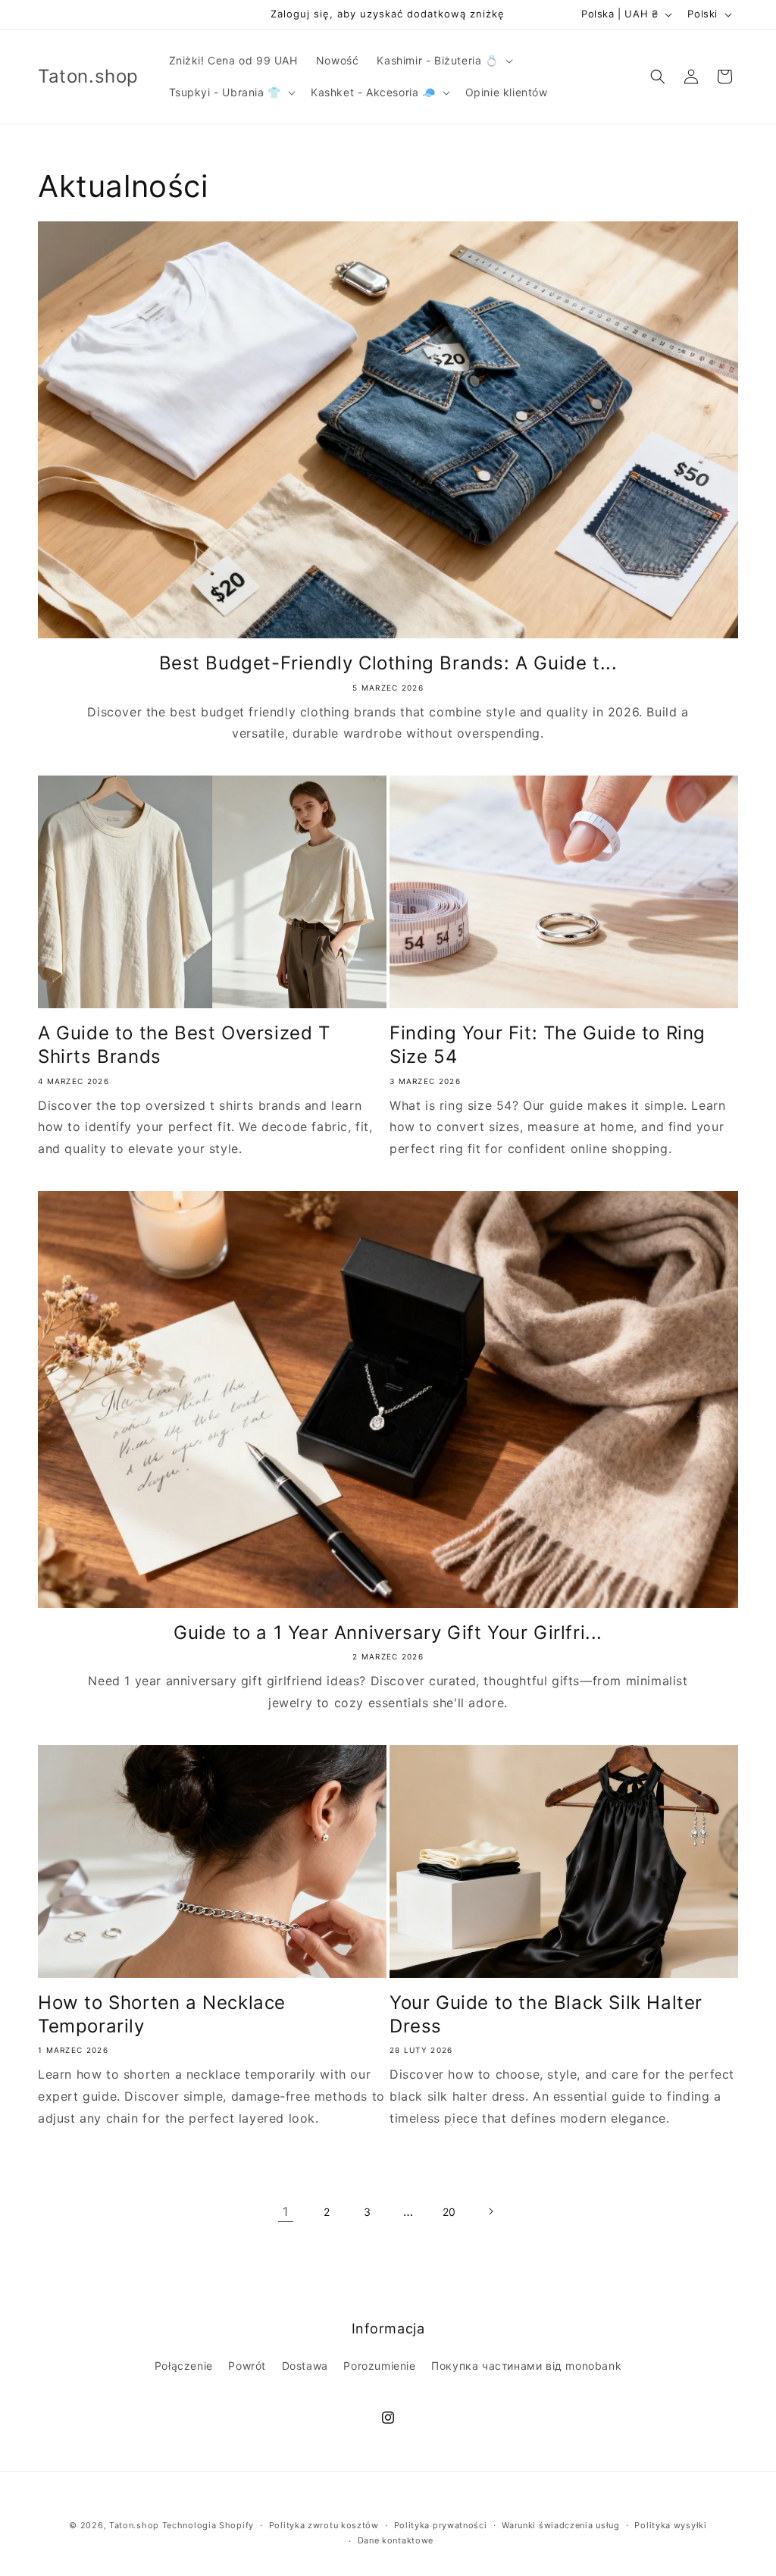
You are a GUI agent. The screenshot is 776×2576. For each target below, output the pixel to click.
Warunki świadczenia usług (561, 2525)
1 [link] (286, 2211)
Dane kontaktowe (396, 2540)
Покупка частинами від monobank (526, 2366)
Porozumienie (379, 2366)
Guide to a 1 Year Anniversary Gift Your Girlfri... (388, 1633)
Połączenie (184, 2366)
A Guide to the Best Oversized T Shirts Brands (184, 1045)
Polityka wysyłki (670, 2525)
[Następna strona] (490, 2211)
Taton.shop (134, 2525)
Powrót (247, 2366)
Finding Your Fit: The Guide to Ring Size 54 (548, 1045)
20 (449, 2212)
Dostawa (305, 2366)
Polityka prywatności (441, 2525)
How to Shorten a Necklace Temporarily (162, 2014)
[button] (443, 61)
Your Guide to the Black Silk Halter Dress (546, 2014)
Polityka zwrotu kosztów (324, 2525)
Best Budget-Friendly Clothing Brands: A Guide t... (388, 663)
